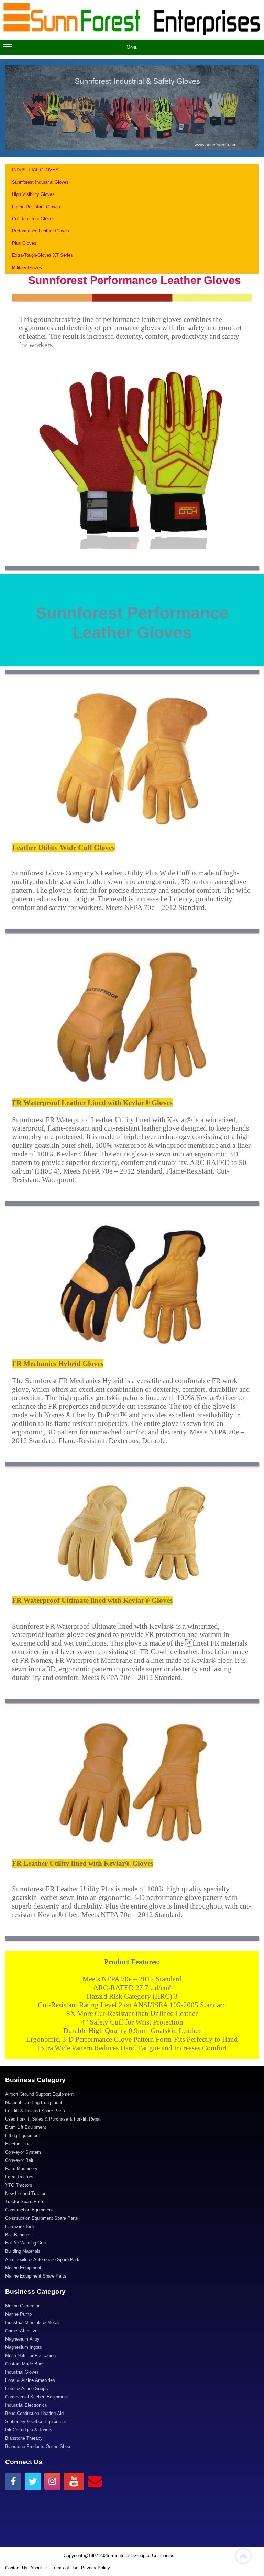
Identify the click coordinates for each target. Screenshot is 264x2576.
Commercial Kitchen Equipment (37, 2397)
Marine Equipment (23, 2268)
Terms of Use (65, 2568)
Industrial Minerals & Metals (33, 2322)
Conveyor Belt (19, 2160)
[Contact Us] (95, 2481)
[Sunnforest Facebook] (13, 2482)
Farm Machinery (21, 2169)
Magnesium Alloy (22, 2339)
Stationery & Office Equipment (36, 2422)
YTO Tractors (19, 2185)
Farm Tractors (19, 2177)
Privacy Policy (96, 2568)
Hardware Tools (20, 2226)
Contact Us (16, 2568)
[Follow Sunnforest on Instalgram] (52, 2481)
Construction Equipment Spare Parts (42, 2218)
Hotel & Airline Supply (27, 2389)
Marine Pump (18, 2314)
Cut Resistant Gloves (33, 219)
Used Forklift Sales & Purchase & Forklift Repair (53, 2119)
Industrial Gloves (22, 2372)
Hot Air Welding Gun (25, 2243)
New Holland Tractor (25, 2193)
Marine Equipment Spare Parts (36, 2276)
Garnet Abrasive (21, 2331)
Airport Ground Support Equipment (39, 2094)
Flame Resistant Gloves (36, 207)
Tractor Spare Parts (25, 2202)
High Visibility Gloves (33, 194)
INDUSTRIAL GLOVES (35, 170)
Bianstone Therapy (24, 2438)
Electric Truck (19, 2144)
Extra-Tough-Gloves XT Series (43, 255)
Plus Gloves (24, 243)
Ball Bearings (18, 2235)
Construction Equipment (29, 2210)
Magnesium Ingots (24, 2347)
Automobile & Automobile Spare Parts (43, 2259)
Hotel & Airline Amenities (30, 2380)
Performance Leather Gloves (41, 231)
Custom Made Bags (25, 2364)
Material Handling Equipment (34, 2102)
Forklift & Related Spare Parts (35, 2111)
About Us (40, 2568)
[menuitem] (132, 2095)
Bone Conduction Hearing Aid (34, 2413)
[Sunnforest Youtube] (74, 2481)
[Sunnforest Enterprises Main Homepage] (132, 20)
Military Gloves (27, 268)
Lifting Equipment (23, 2136)
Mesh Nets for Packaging (30, 2356)
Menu (132, 47)
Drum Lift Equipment (26, 2127)
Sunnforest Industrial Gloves (40, 182)
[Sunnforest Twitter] (33, 2482)
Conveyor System (23, 2152)
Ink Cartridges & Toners (29, 2430)
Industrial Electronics (26, 2405)
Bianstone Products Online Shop (38, 2446)
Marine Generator (22, 2306)
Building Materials (23, 2251)
